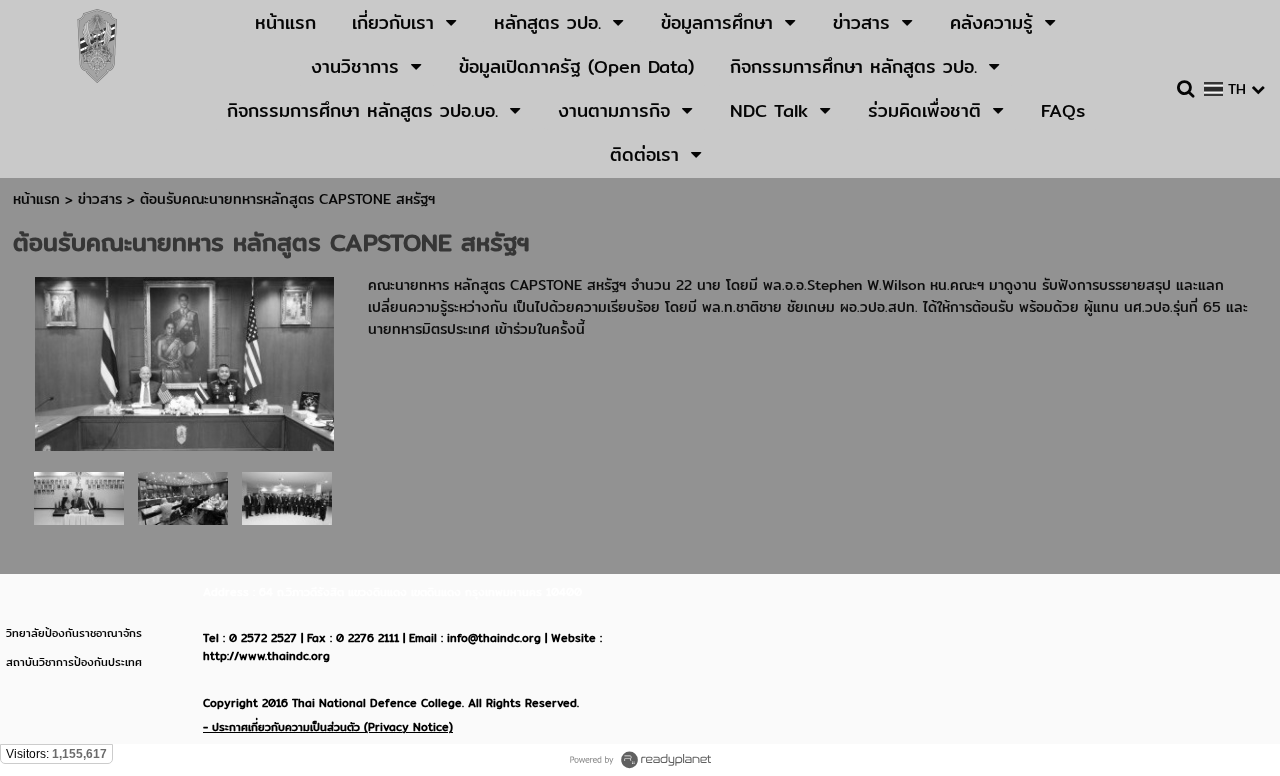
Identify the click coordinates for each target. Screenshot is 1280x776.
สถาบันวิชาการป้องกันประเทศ (74, 662)
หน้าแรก (36, 199)
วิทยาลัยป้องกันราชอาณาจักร (74, 633)
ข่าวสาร (102, 199)
